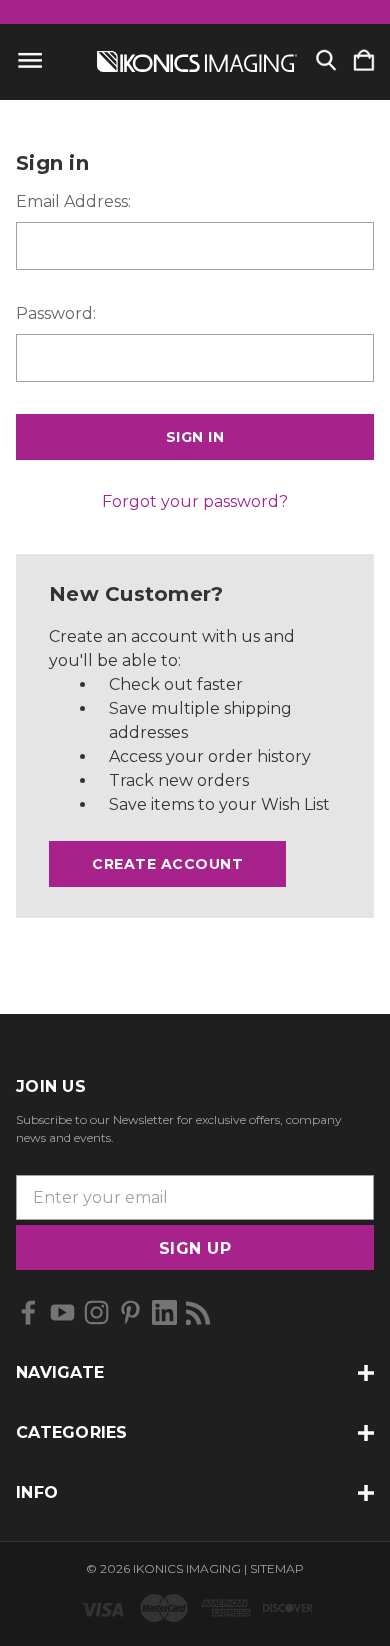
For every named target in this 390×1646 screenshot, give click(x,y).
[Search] (326, 61)
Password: (56, 313)
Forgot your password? (195, 501)
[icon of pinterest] (130, 1312)
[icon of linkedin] (164, 1312)
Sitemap (277, 1568)
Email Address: (73, 201)
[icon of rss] (198, 1312)
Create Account (167, 864)
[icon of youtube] (62, 1312)
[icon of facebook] (28, 1312)
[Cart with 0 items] (364, 61)
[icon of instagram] (96, 1312)
